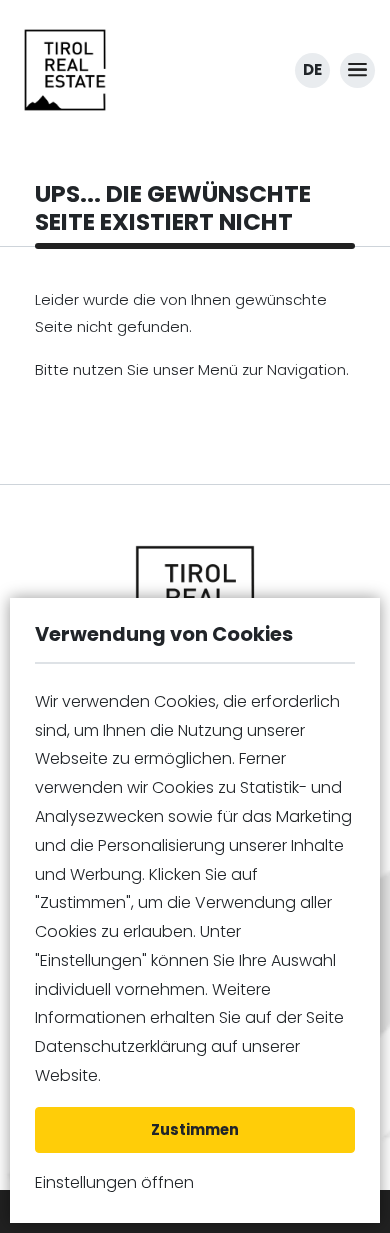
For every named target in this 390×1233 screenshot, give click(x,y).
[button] (357, 70)
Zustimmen (195, 1129)
